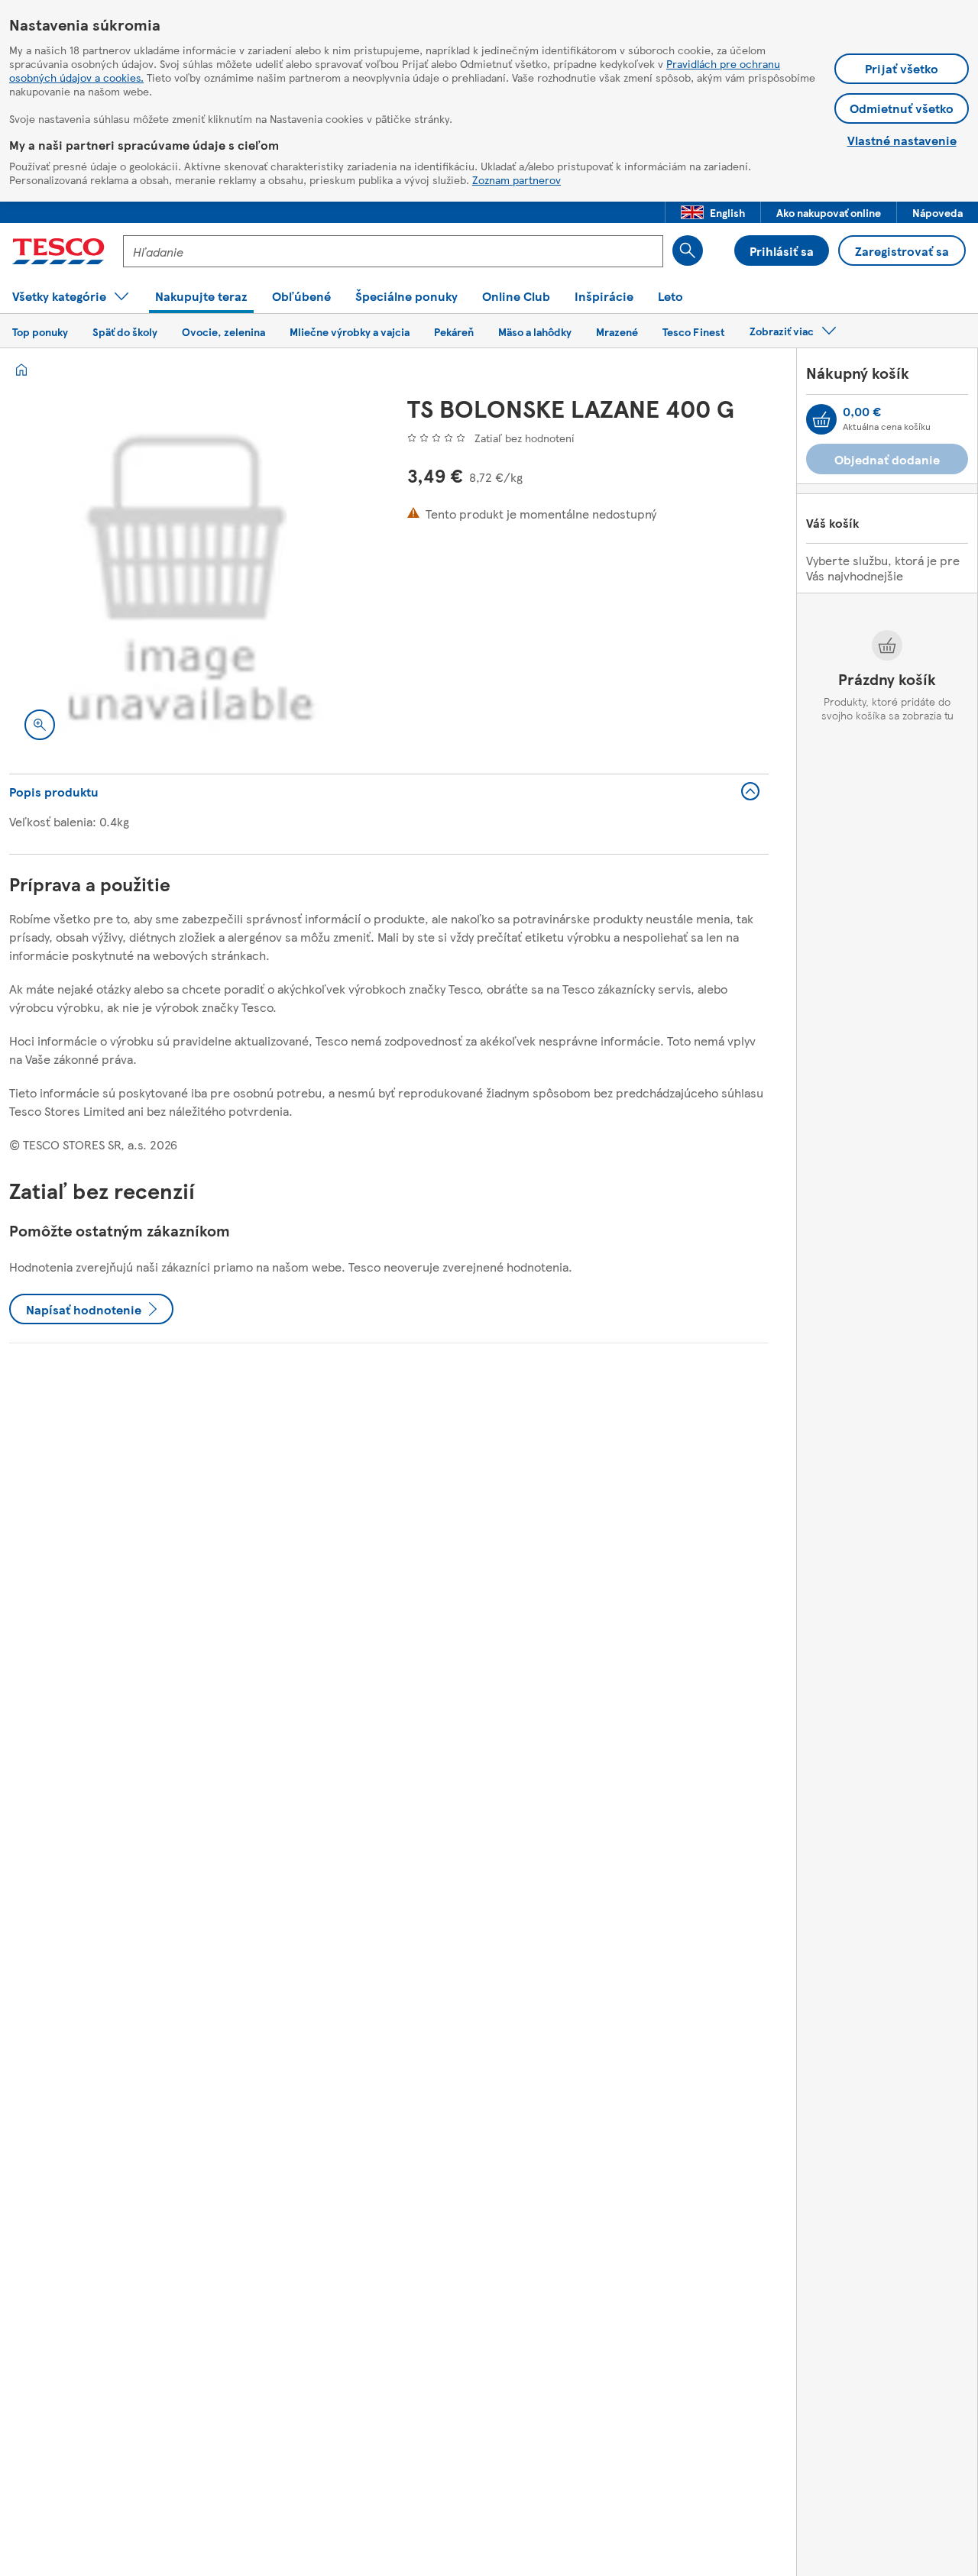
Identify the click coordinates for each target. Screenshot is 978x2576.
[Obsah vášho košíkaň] (821, 419)
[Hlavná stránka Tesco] (58, 251)
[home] (21, 370)
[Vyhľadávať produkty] (688, 250)
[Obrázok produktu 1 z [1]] (190, 575)
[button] (713, 212)
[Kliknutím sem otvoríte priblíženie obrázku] (40, 725)
